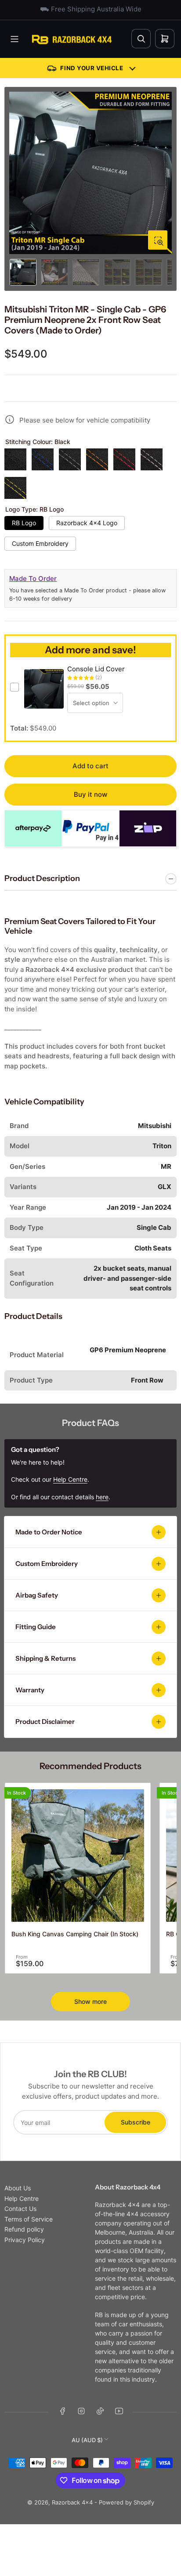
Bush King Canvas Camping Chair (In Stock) (75, 1934)
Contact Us (20, 2209)
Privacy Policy (25, 2240)
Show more (90, 2001)
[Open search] (141, 39)
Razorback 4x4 (72, 2502)
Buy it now (90, 794)
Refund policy (24, 2229)
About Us (18, 2188)
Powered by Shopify (127, 2502)
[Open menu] (14, 39)
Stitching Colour (38, 442)
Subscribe (136, 2122)
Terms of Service (29, 2219)
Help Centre (22, 2198)
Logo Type (34, 509)
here (102, 1497)
